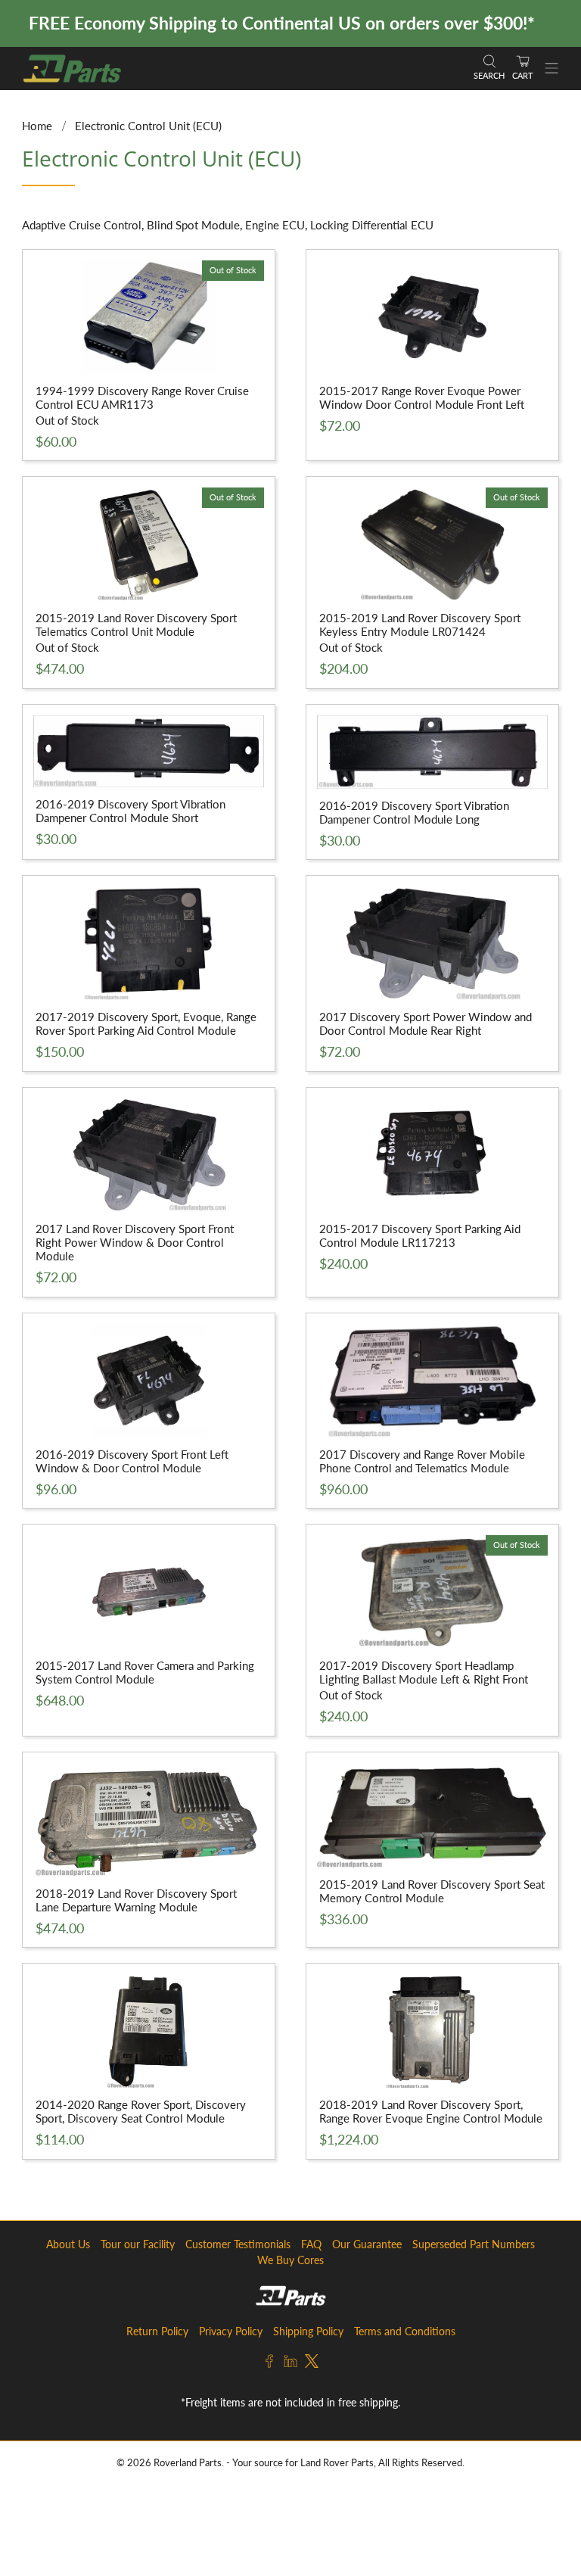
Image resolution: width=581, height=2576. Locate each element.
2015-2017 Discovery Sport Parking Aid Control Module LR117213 (420, 1235)
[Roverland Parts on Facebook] (269, 2364)
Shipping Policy (308, 2331)
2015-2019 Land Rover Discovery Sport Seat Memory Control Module (432, 1891)
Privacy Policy (231, 2331)
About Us (68, 2244)
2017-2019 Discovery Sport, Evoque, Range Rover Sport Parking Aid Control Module (146, 1023)
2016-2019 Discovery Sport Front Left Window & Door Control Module (132, 1461)
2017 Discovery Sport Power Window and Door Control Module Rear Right (426, 1023)
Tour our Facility (138, 2244)
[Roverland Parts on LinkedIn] (290, 2364)
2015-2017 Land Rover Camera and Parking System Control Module (145, 1672)
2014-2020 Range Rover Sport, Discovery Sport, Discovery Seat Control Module (141, 2111)
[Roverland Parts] (241, 69)
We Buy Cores (290, 2260)
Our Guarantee (367, 2244)
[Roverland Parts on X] (312, 2364)
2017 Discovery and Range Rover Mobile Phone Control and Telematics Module (422, 1461)
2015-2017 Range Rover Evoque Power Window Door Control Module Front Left (422, 397)
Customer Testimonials (238, 2244)
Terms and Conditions (405, 2331)
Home (37, 126)
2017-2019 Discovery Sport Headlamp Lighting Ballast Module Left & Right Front (424, 1672)
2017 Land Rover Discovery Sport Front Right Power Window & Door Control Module (135, 1242)
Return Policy (157, 2331)
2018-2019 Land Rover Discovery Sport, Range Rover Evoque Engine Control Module (431, 2111)
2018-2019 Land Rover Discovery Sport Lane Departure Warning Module (136, 1900)
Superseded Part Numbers (474, 2244)
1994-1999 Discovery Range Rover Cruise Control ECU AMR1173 (142, 397)
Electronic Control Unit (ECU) (148, 126)
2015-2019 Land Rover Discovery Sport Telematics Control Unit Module (136, 625)
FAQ (311, 2244)
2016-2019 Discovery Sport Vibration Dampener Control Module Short (130, 811)
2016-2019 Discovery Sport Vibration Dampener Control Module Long (414, 812)
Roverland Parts (188, 2463)
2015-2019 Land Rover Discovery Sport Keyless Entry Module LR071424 (420, 625)
